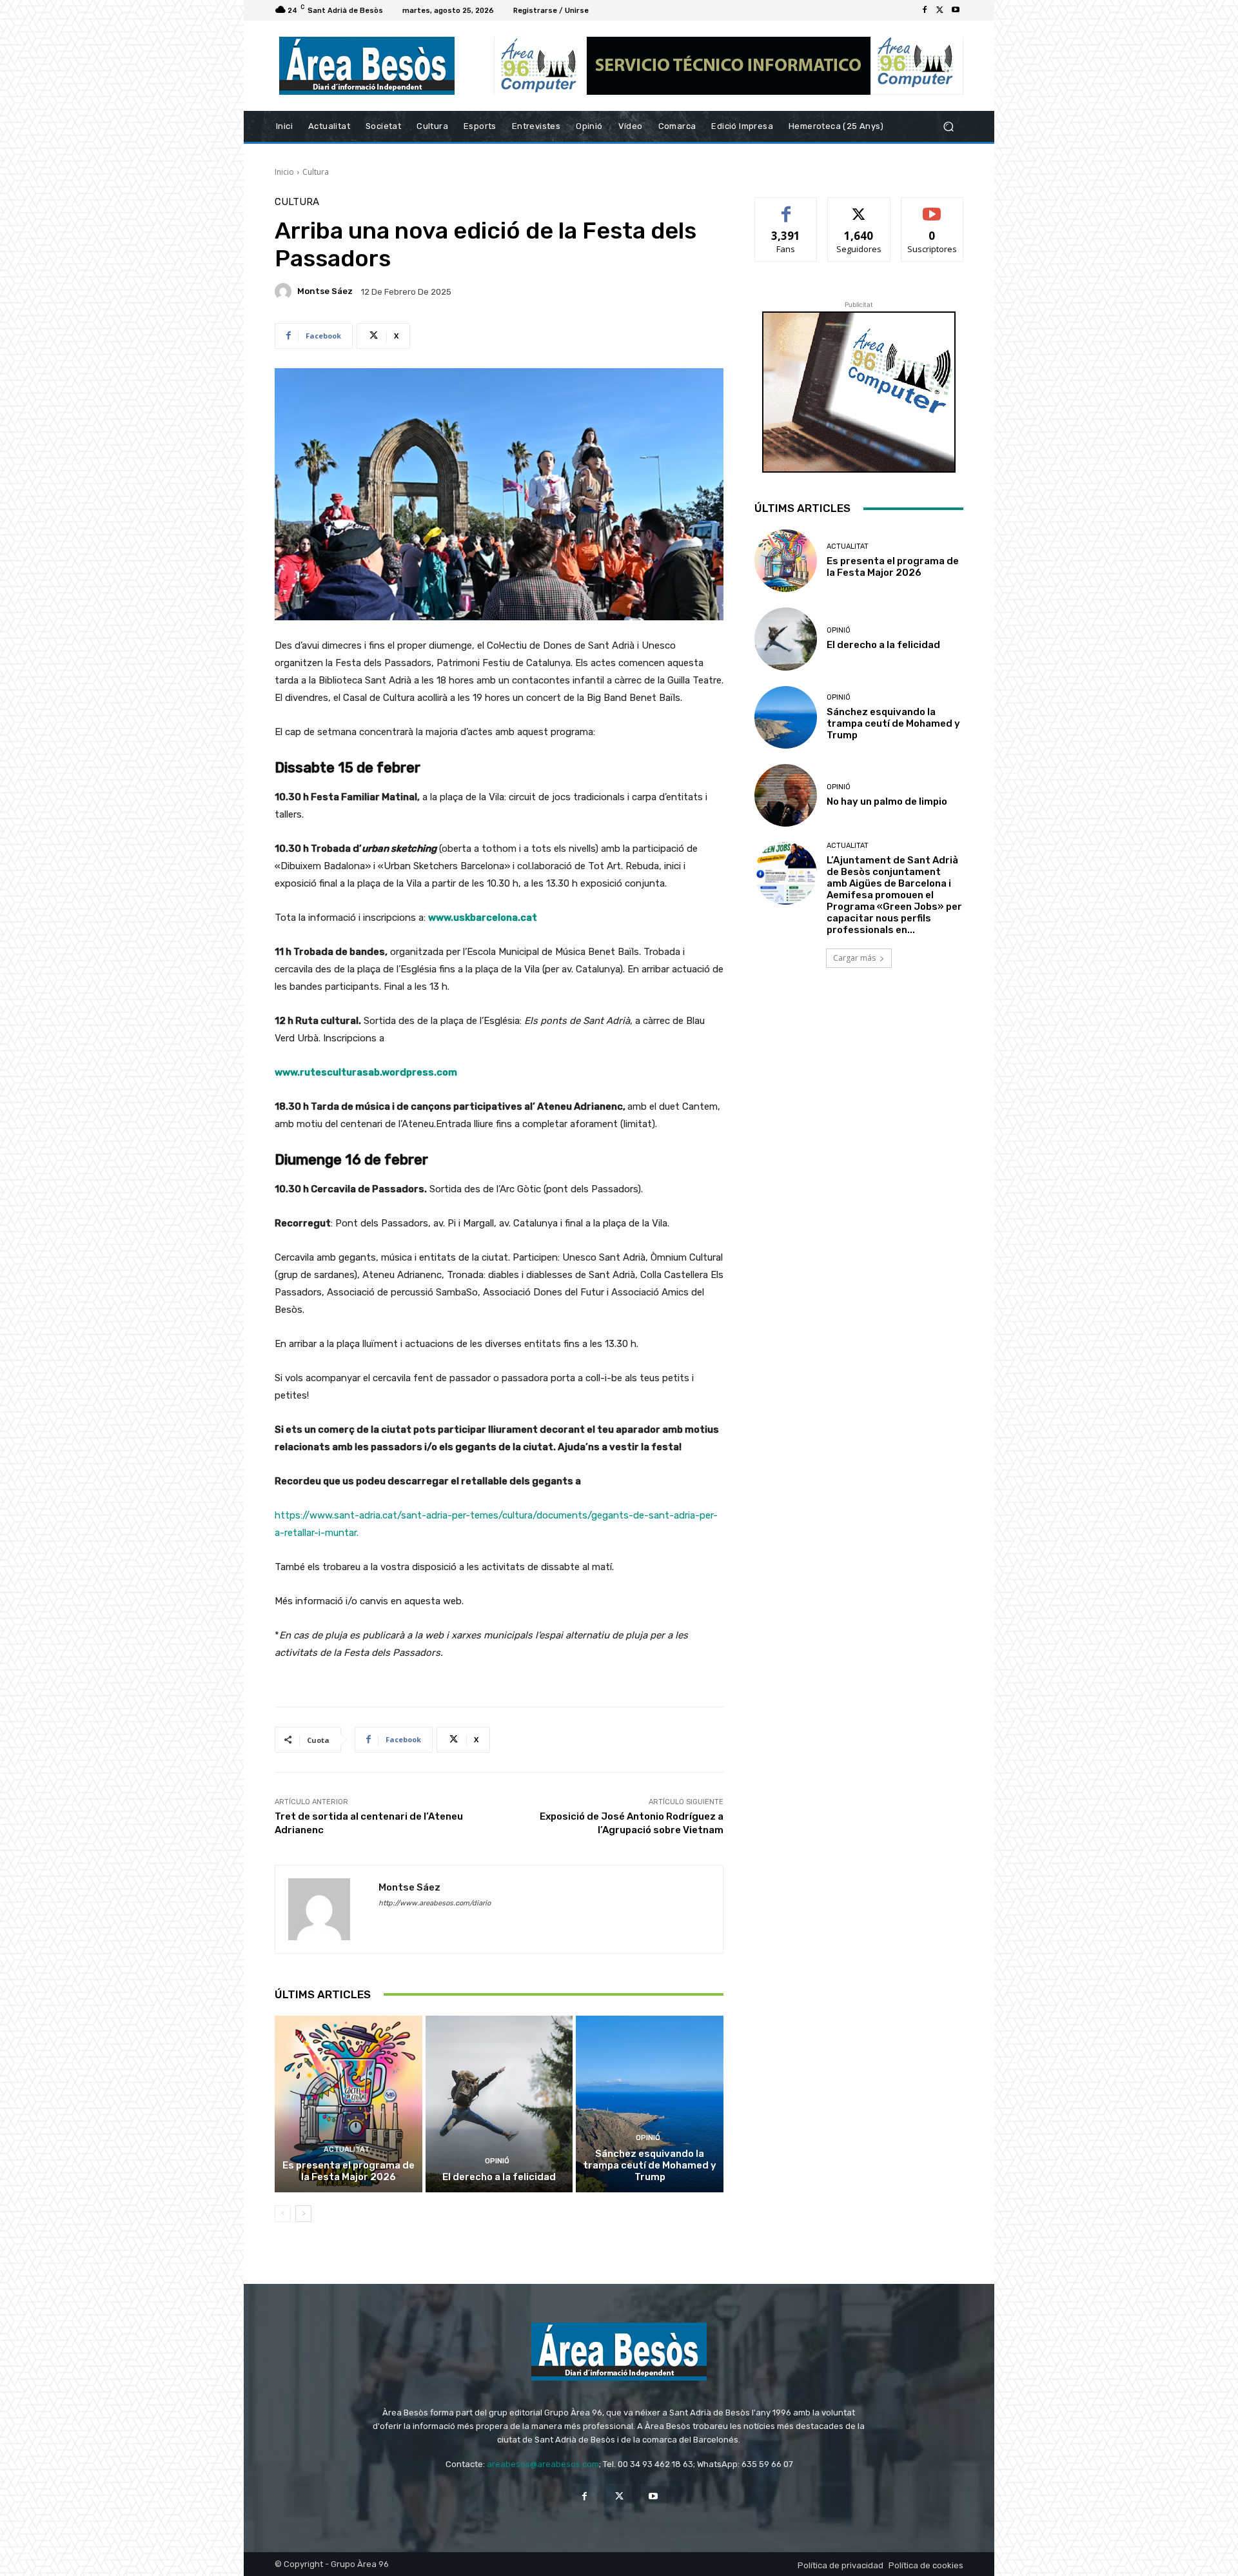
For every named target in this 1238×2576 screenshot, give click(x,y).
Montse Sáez (325, 291)
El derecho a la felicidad (499, 2177)
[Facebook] (925, 10)
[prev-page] (283, 2214)
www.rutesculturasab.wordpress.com (366, 1072)
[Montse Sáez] (285, 291)
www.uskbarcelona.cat (483, 918)
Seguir (859, 207)
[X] (940, 10)
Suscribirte (932, 207)
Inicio (284, 172)
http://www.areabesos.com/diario (435, 1903)
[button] (948, 127)
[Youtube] (956, 10)
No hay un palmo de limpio (887, 801)
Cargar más (854, 958)
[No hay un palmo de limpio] (786, 795)
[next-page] (303, 2214)
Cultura (316, 172)
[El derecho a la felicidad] (499, 2104)
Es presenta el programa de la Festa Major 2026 (349, 2171)
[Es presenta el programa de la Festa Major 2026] (349, 2104)
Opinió (497, 2161)
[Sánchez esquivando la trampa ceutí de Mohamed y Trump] (650, 2104)
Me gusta (786, 207)
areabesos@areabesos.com (543, 2464)
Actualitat (347, 2149)
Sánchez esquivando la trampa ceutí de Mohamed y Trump (650, 2165)
